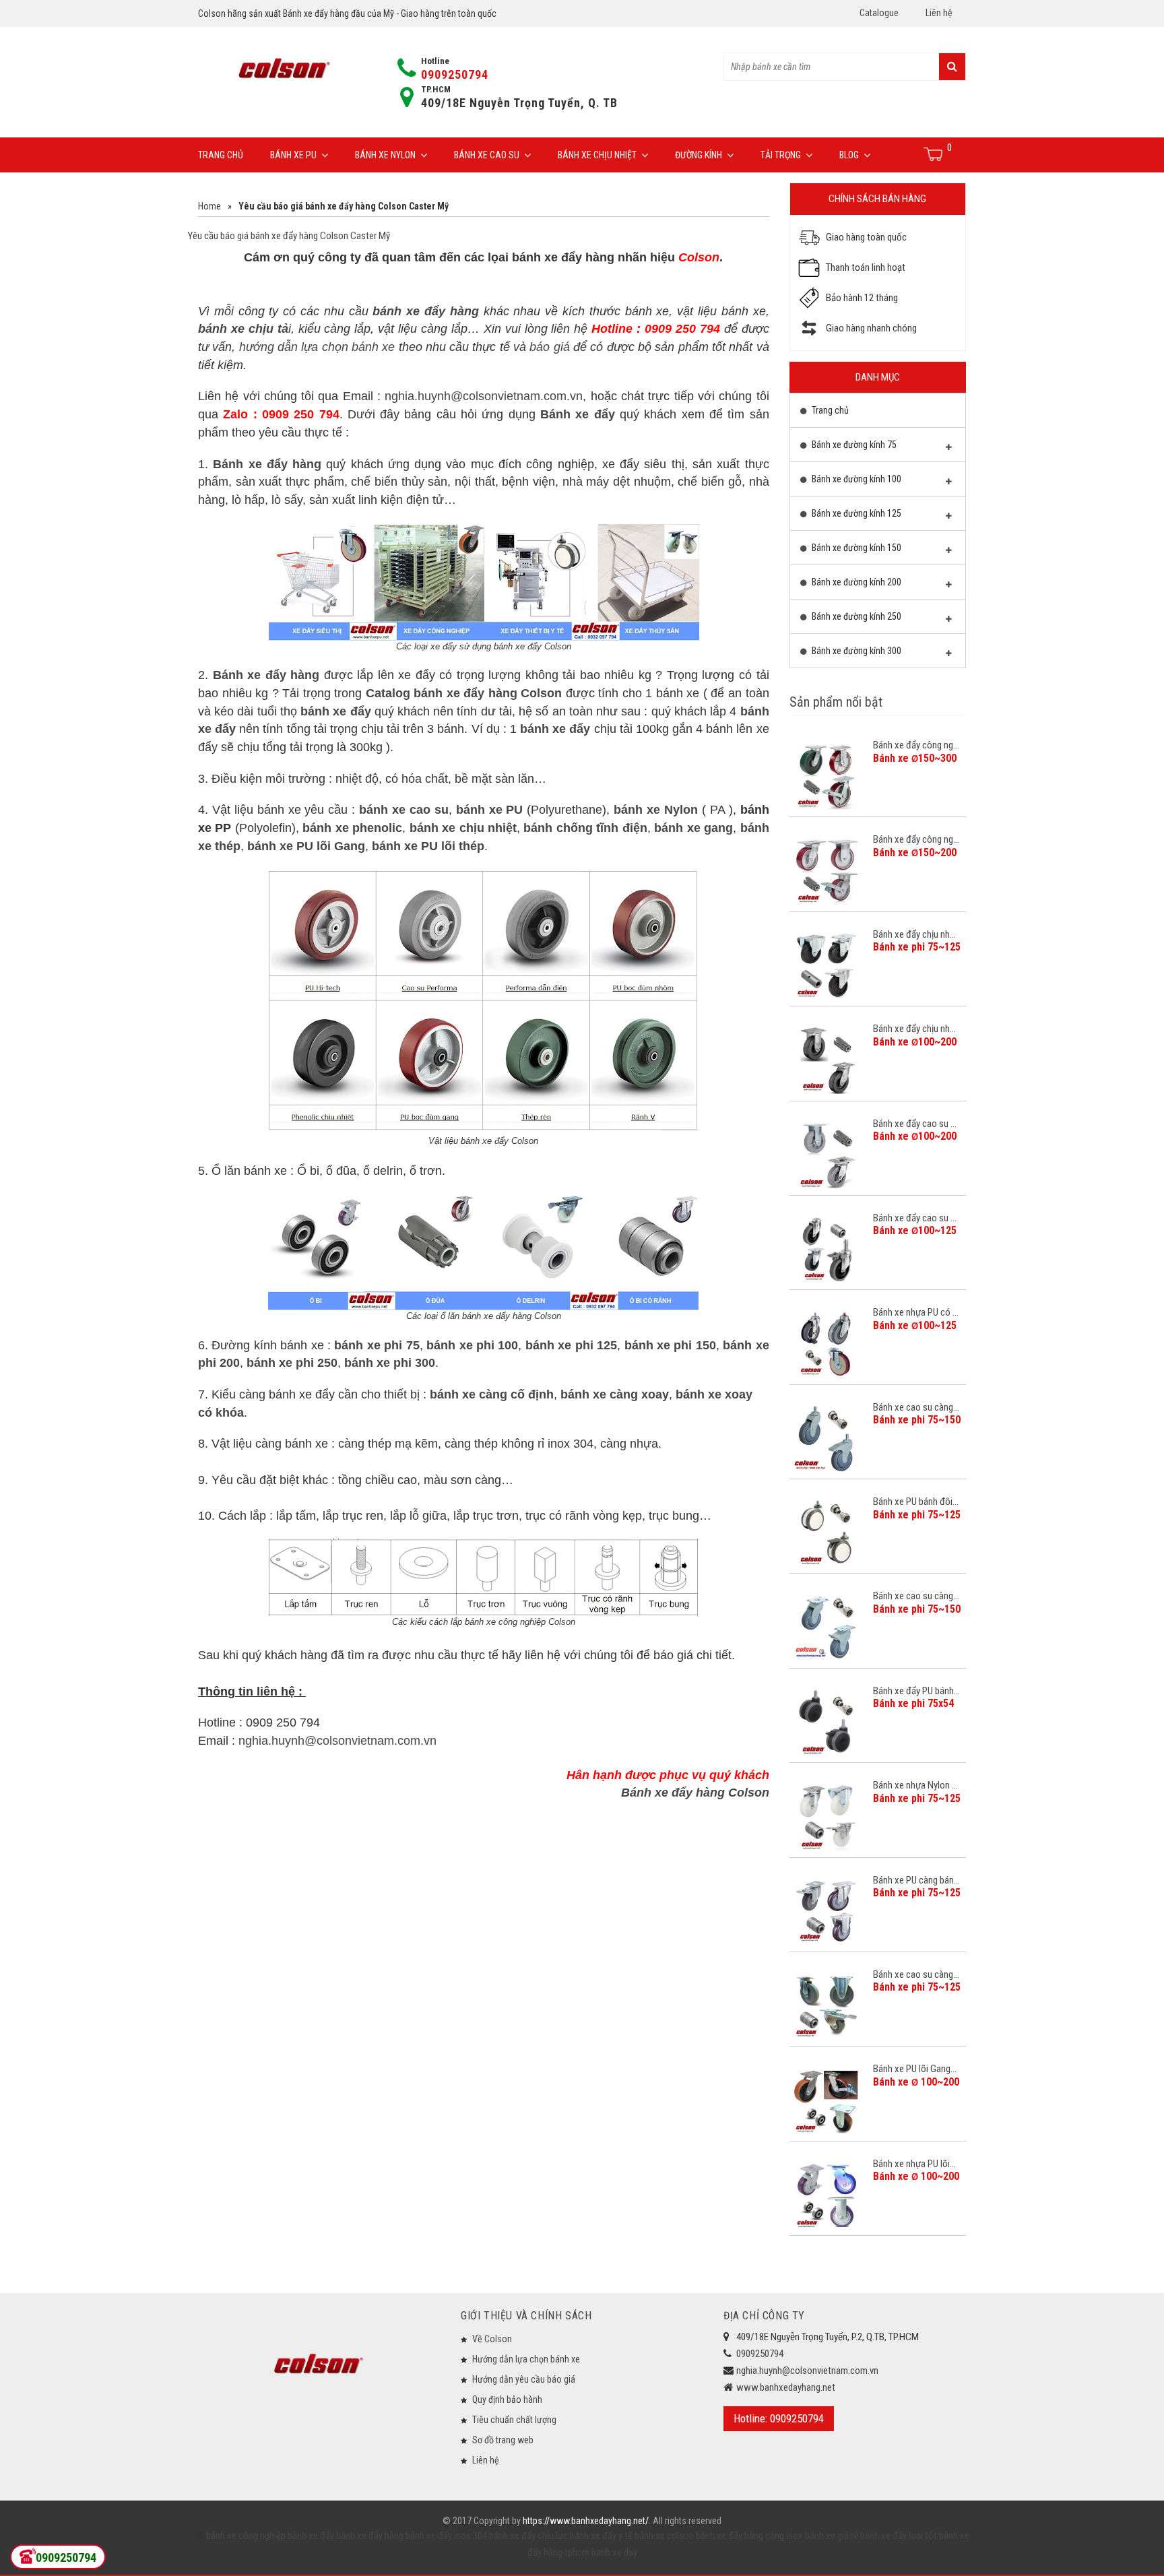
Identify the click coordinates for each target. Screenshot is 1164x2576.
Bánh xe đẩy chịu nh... (914, 934)
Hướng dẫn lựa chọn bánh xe (526, 2359)
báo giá (549, 347)
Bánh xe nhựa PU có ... (916, 1312)
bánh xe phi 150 (670, 1345)
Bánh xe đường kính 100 (855, 479)
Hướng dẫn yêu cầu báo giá (524, 2379)
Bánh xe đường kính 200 (855, 582)
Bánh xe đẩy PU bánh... (916, 1691)
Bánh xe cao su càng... (916, 1407)
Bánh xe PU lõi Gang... (915, 2069)
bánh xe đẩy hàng (370, 2536)
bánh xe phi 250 (292, 1363)
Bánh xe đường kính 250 (855, 616)
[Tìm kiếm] (952, 67)
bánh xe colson (664, 2536)
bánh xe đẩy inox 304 (446, 2536)
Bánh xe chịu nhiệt (597, 155)
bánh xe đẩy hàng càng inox (749, 2536)
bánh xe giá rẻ (833, 2536)
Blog (849, 155)
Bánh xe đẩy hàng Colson (695, 1793)
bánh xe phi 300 (390, 1363)
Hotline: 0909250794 (779, 2418)
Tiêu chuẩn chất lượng (514, 2420)
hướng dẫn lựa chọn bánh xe (317, 347)
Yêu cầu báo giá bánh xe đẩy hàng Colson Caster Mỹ (289, 236)
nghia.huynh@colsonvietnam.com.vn (484, 396)
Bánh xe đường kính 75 (853, 445)
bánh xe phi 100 (472, 1345)
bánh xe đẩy (311, 2536)
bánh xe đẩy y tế (601, 2536)
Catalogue (879, 13)
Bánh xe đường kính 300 (855, 651)
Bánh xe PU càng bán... (916, 1880)
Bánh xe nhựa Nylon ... (915, 1785)
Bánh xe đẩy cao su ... (915, 1124)
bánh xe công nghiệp (246, 2536)
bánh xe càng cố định (492, 1394)
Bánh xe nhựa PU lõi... (914, 2164)
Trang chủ (221, 155)
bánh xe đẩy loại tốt (899, 2536)
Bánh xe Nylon (385, 155)
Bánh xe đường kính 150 (855, 548)
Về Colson (492, 2339)
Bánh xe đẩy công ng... (916, 745)
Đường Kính (699, 155)
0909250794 (455, 74)
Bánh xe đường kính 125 (855, 513)
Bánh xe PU (293, 155)
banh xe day (613, 2552)
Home (209, 206)
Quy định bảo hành (507, 2400)
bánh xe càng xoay (615, 1394)
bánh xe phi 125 (571, 1345)
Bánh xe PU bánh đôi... (916, 1502)
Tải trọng (781, 155)
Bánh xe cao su (487, 155)
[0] (934, 154)
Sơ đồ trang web (503, 2440)
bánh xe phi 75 (377, 1345)
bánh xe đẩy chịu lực (528, 2536)
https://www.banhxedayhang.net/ (586, 2521)
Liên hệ (939, 13)
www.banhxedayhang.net (786, 2387)
